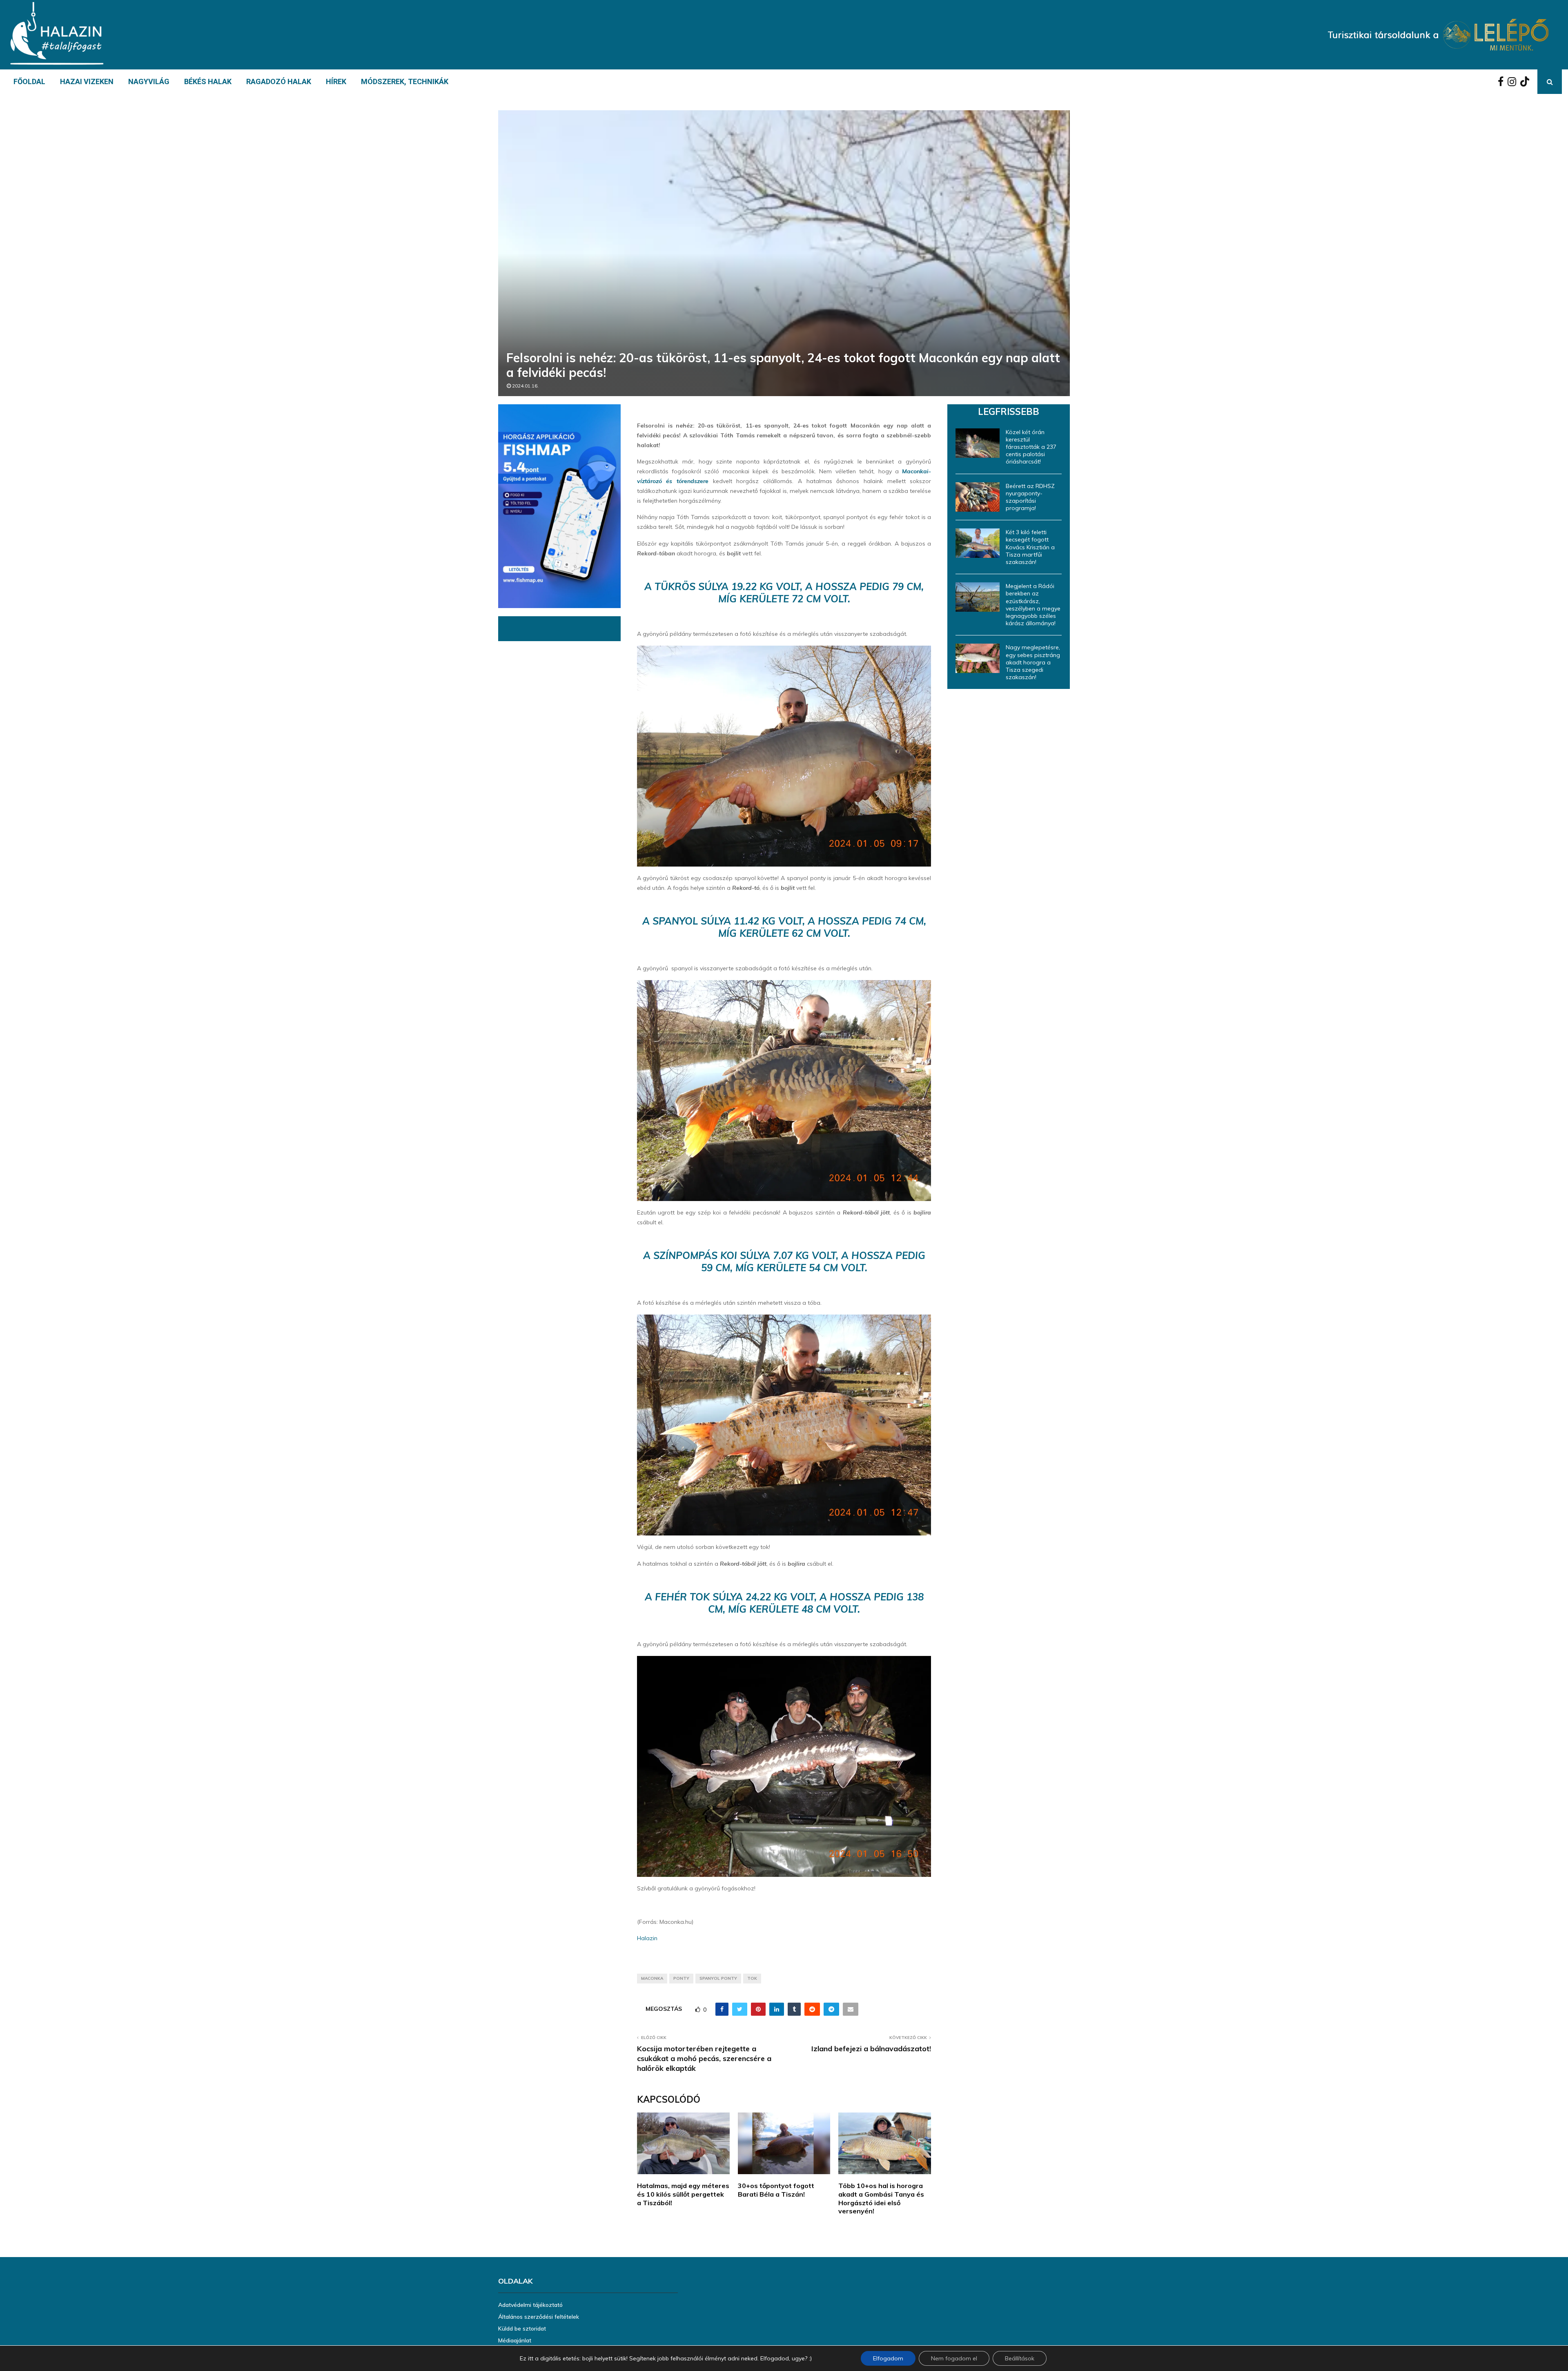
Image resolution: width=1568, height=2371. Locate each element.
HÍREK (336, 81)
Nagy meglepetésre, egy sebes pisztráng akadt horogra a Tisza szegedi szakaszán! (1033, 662)
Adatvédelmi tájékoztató (530, 2305)
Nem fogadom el (954, 2358)
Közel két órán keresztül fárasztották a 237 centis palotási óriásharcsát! (1031, 447)
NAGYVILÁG (149, 81)
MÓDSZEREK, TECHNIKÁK (405, 81)
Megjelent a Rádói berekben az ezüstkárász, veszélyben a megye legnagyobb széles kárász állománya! (1033, 605)
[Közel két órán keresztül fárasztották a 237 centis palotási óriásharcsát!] (978, 443)
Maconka (652, 1978)
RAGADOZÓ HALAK (279, 81)
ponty (681, 1978)
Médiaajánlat (515, 2340)
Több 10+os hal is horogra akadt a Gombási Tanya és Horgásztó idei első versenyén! (881, 2198)
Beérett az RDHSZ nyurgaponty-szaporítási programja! (1030, 497)
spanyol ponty (718, 1978)
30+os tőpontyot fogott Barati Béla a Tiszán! (776, 2190)
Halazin (647, 1938)
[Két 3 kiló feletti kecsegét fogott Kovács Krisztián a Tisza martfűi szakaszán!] (978, 543)
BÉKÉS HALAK (208, 81)
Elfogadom (888, 2358)
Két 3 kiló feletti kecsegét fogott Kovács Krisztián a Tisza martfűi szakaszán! (1030, 547)
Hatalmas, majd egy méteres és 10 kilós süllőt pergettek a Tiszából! (683, 2194)
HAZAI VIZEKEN (87, 81)
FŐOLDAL (29, 81)
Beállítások (1020, 2358)
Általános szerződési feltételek (539, 2317)
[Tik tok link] (1527, 82)
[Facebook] (1503, 82)
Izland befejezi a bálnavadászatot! (871, 2049)
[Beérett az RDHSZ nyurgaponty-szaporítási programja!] (978, 497)
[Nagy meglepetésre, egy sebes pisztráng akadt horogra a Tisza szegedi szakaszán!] (978, 658)
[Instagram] (1514, 82)
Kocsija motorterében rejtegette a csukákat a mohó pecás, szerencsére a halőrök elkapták (704, 2058)
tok (752, 1978)
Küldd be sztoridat (522, 2329)
